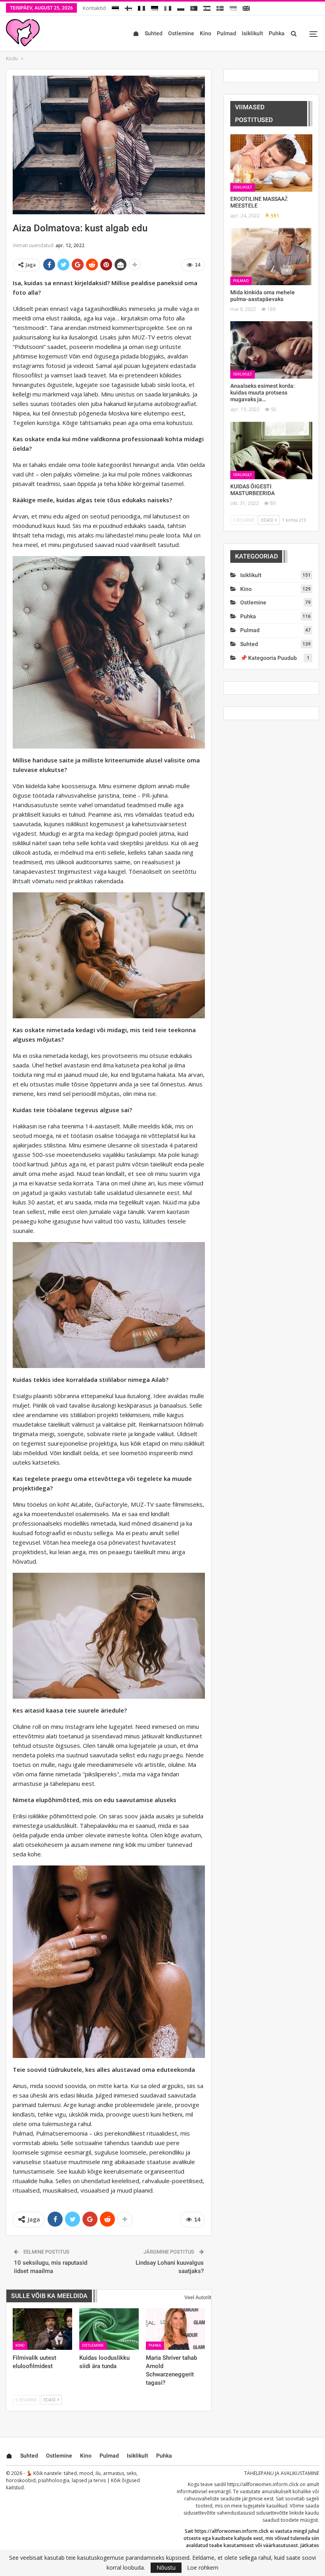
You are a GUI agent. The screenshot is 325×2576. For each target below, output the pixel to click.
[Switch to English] (246, 7)
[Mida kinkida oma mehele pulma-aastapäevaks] (271, 256)
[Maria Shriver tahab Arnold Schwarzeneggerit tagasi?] (176, 2329)
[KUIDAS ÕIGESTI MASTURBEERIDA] (271, 451)
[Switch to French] (141, 7)
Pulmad (227, 33)
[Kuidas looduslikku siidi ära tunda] (109, 2329)
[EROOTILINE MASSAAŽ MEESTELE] (271, 163)
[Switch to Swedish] (220, 7)
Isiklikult (252, 33)
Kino (206, 33)
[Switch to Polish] (181, 7)
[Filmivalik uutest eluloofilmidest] (42, 2329)
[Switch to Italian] (168, 7)
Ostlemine (181, 33)
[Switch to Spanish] (207, 7)
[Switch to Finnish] (128, 7)
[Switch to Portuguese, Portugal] (194, 7)
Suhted (154, 33)
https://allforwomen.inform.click (263, 2484)
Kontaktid (94, 8)
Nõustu (166, 2567)
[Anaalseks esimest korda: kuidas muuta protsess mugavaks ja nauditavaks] (271, 350)
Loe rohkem (203, 2568)
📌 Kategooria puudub (269, 658)
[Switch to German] (155, 7)
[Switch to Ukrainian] (233, 7)
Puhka (277, 33)
